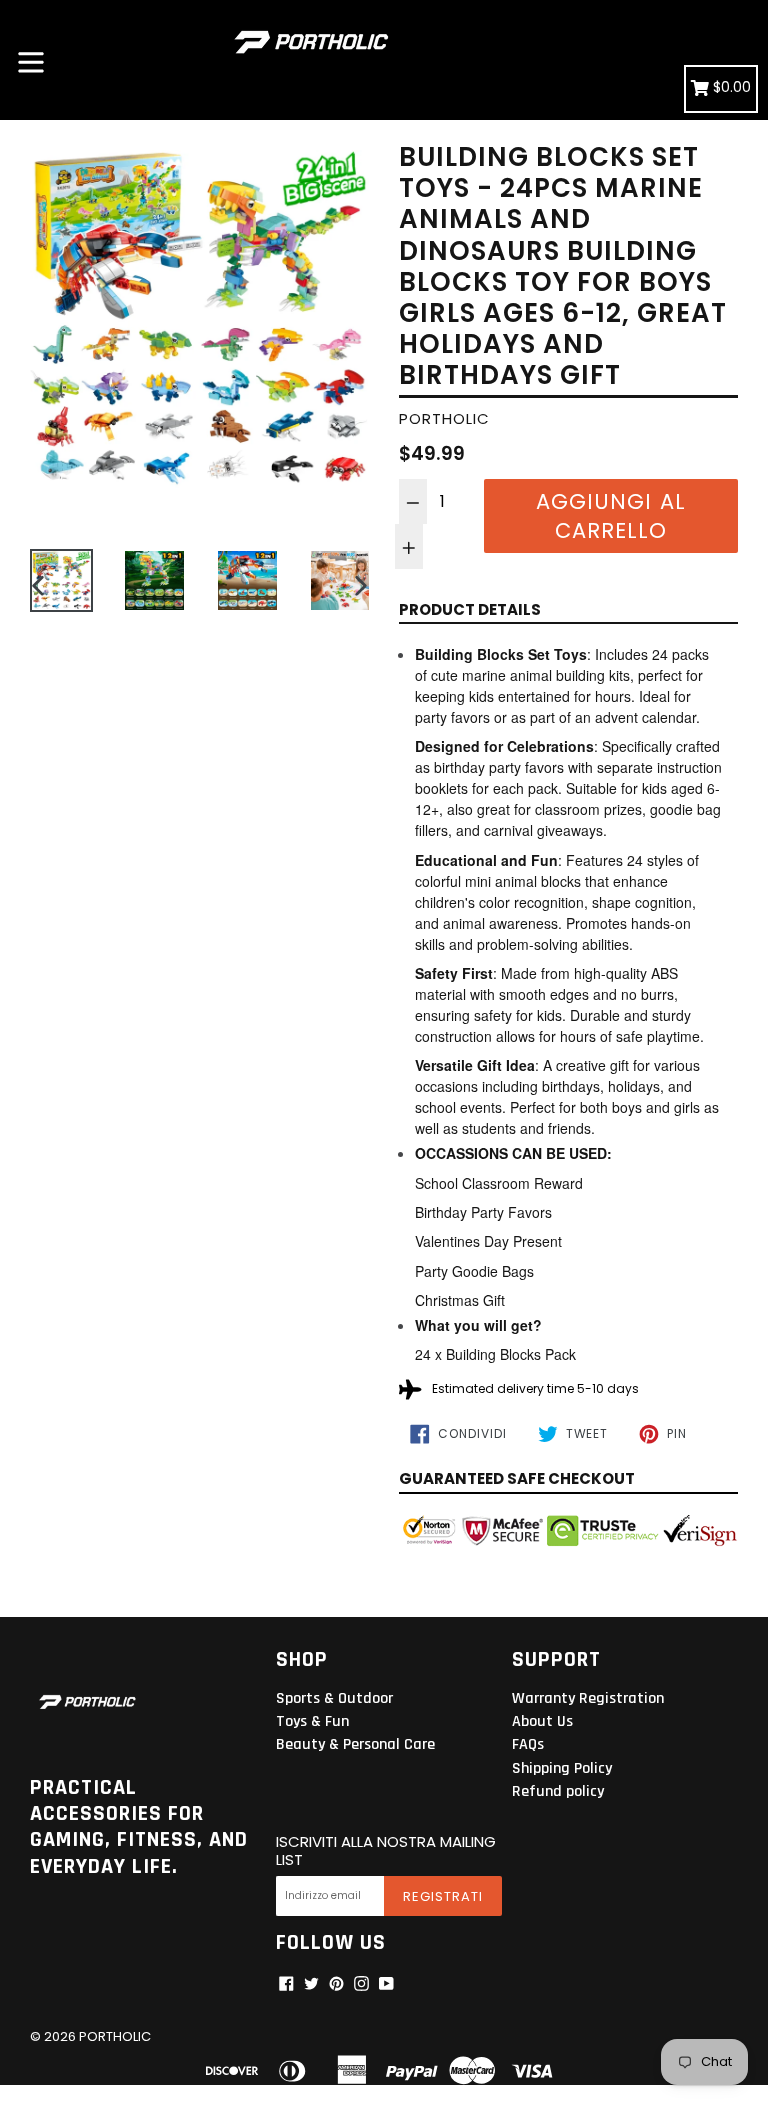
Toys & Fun (312, 1721)
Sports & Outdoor (334, 1698)
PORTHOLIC (115, 2036)
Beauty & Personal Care (355, 1744)
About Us (542, 1721)
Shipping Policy (562, 1768)
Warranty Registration (588, 1698)
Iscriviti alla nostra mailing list (386, 1851)
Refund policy (558, 1791)
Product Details (470, 609)
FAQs (528, 1744)
